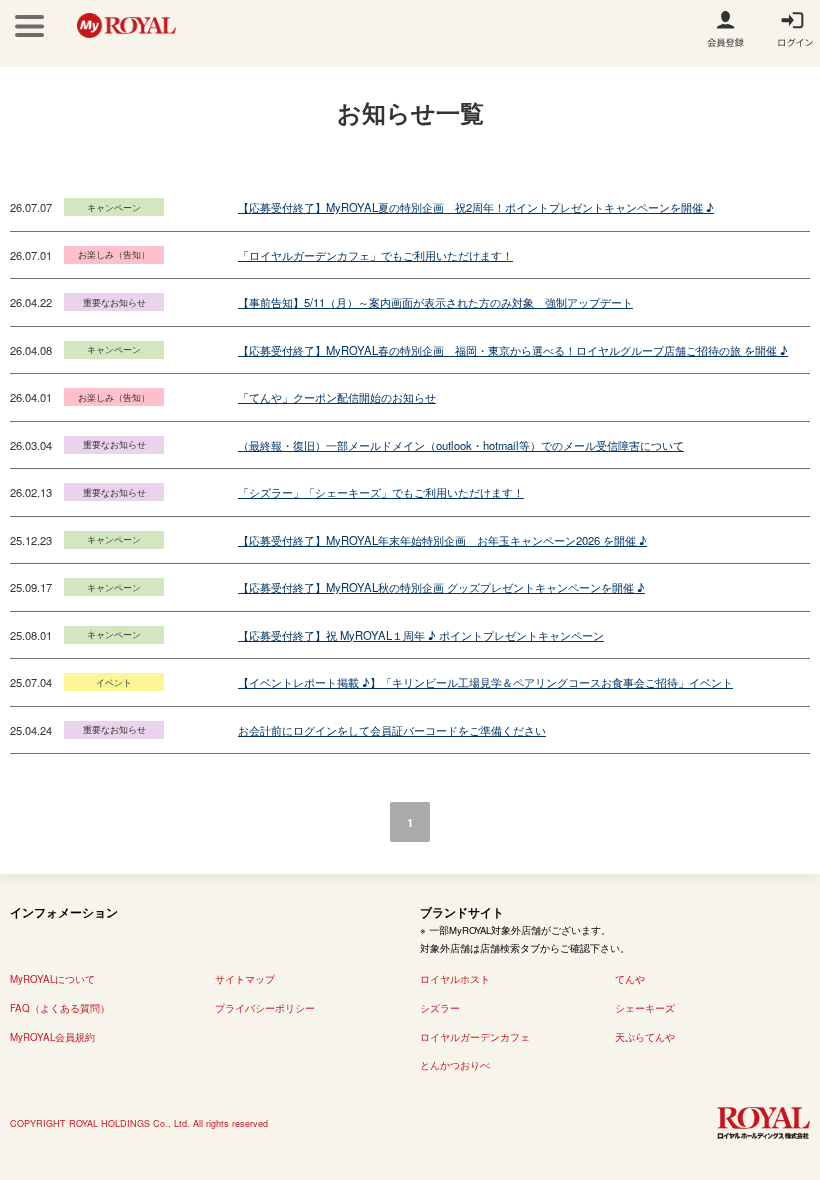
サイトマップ (245, 979)
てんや (630, 979)
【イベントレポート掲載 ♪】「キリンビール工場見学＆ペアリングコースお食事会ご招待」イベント (485, 682)
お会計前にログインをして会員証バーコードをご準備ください (392, 730)
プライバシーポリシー (265, 1008)
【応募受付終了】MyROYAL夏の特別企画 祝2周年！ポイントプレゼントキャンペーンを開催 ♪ (476, 207)
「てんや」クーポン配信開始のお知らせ (337, 397)
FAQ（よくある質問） (60, 1008)
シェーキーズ (645, 1008)
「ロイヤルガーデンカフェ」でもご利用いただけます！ (375, 255)
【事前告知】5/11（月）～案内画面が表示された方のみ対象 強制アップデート (435, 302)
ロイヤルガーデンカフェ (475, 1037)
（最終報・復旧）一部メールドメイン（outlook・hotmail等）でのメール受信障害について (461, 445)
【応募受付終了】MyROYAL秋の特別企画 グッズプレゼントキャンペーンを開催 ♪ (441, 587)
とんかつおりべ (455, 1065)
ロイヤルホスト (455, 979)
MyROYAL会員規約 (52, 1037)
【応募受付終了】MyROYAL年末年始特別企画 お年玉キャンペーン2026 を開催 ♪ (442, 540)
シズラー (440, 1008)
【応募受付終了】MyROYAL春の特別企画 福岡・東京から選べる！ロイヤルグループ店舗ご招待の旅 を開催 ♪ (513, 350)
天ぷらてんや (645, 1037)
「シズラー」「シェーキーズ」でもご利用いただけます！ (381, 492)
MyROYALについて (52, 979)
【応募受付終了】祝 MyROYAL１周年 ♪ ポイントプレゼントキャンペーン (421, 635)
